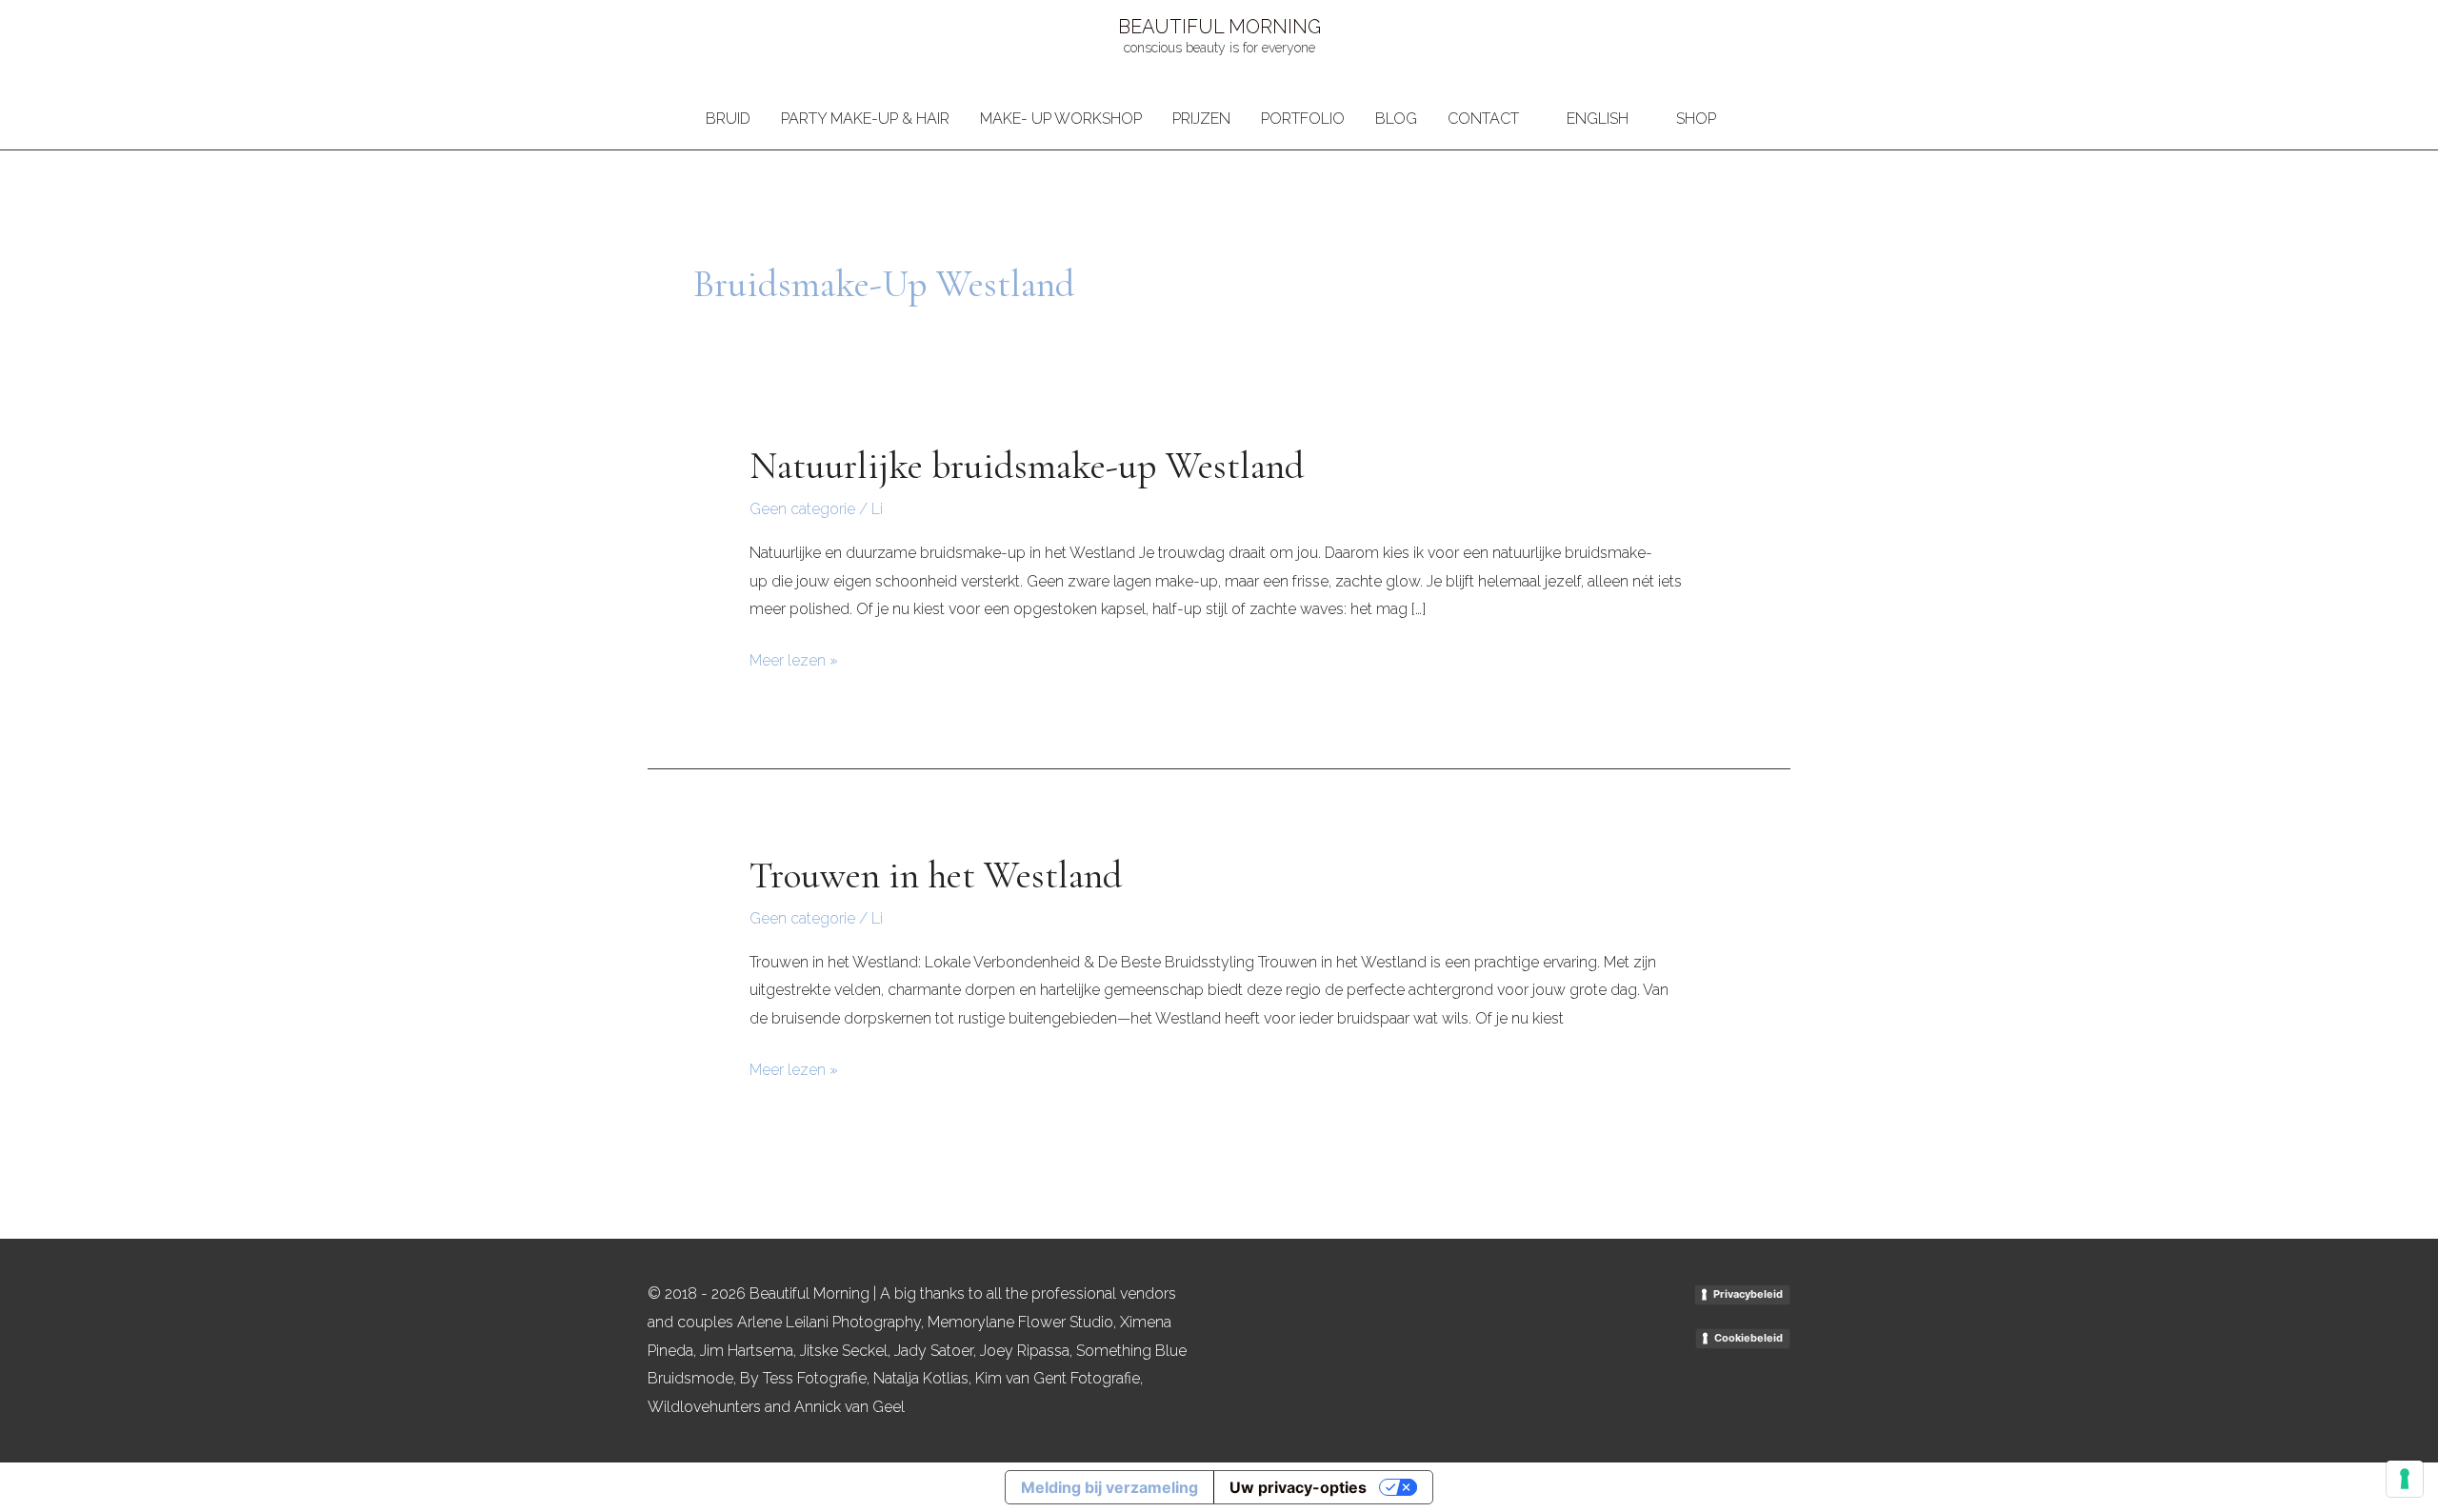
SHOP (1696, 119)
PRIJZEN (1201, 119)
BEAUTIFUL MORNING (1219, 27)
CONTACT (1483, 119)
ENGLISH (1598, 119)
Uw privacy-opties (1298, 1487)
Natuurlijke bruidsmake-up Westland (1027, 466)
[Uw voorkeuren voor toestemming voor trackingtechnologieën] (2405, 1479)
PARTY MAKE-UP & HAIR (865, 119)
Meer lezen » (794, 658)
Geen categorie (802, 509)
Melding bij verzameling (1109, 1487)
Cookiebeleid (1749, 1338)
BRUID (728, 119)
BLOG (1396, 119)
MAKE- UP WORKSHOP (1061, 119)
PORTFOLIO (1303, 119)
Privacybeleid (1748, 1294)
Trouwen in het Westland (936, 875)
